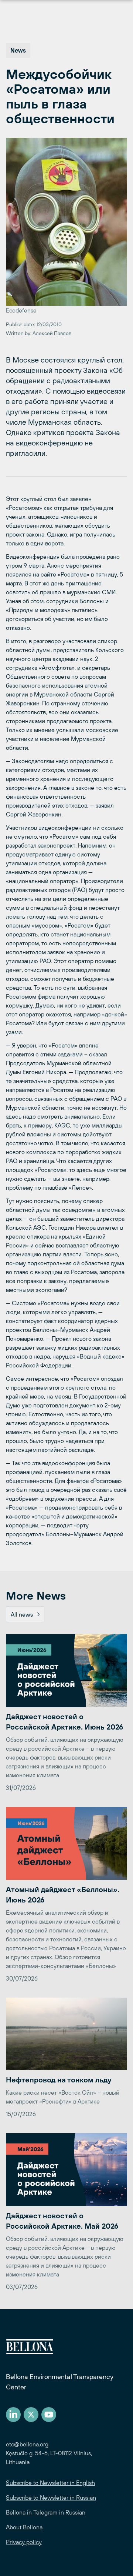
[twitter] (31, 2415)
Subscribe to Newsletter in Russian (51, 2498)
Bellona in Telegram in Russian (46, 2512)
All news (22, 1614)
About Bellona (24, 2527)
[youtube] (49, 2415)
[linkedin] (13, 2415)
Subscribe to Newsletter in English (50, 2483)
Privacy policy (24, 2542)
